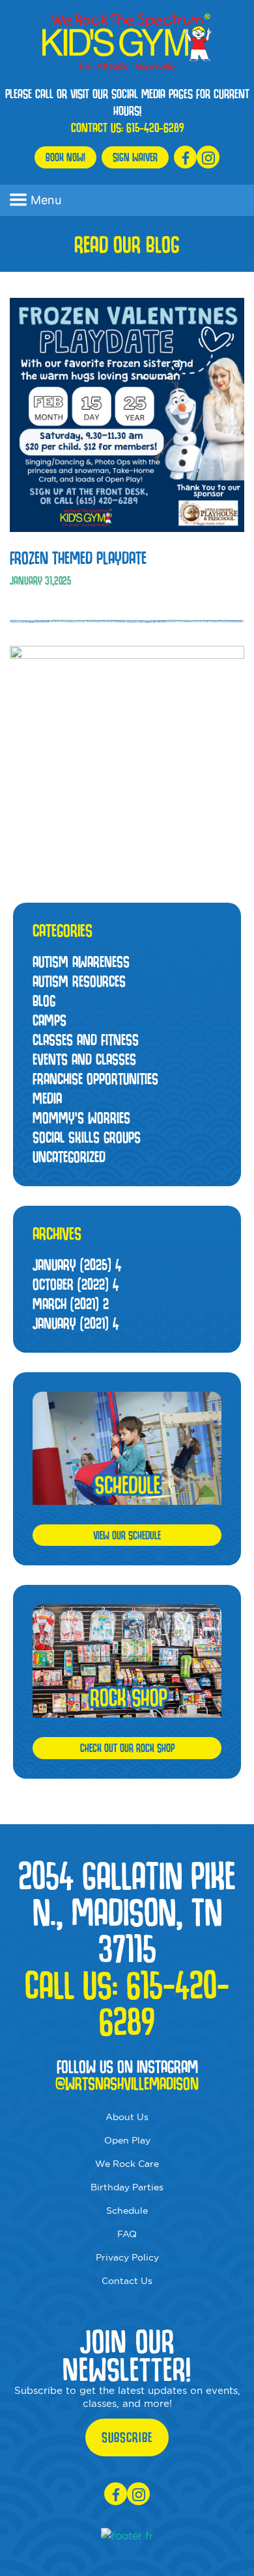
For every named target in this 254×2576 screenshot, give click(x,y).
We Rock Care (127, 2164)
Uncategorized (69, 1157)
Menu (46, 200)
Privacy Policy (127, 2257)
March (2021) (71, 1304)
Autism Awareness (81, 962)
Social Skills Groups (87, 1137)
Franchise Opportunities (95, 1079)
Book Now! (65, 157)
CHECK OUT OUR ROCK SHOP (127, 1748)
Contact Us (127, 2281)
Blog (44, 1001)
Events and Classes (84, 1059)
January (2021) (76, 1323)
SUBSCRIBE (127, 2437)
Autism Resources (79, 981)
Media (47, 1098)
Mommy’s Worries (81, 1118)
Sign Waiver (135, 157)
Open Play (127, 2140)
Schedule (127, 2211)
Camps (49, 1020)
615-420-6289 (155, 127)
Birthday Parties (127, 2187)
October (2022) (76, 1284)
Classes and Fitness (86, 1040)
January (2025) (77, 1265)
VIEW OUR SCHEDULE (127, 1535)
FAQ (127, 2234)
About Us (127, 2117)
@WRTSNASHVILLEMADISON (127, 2084)
